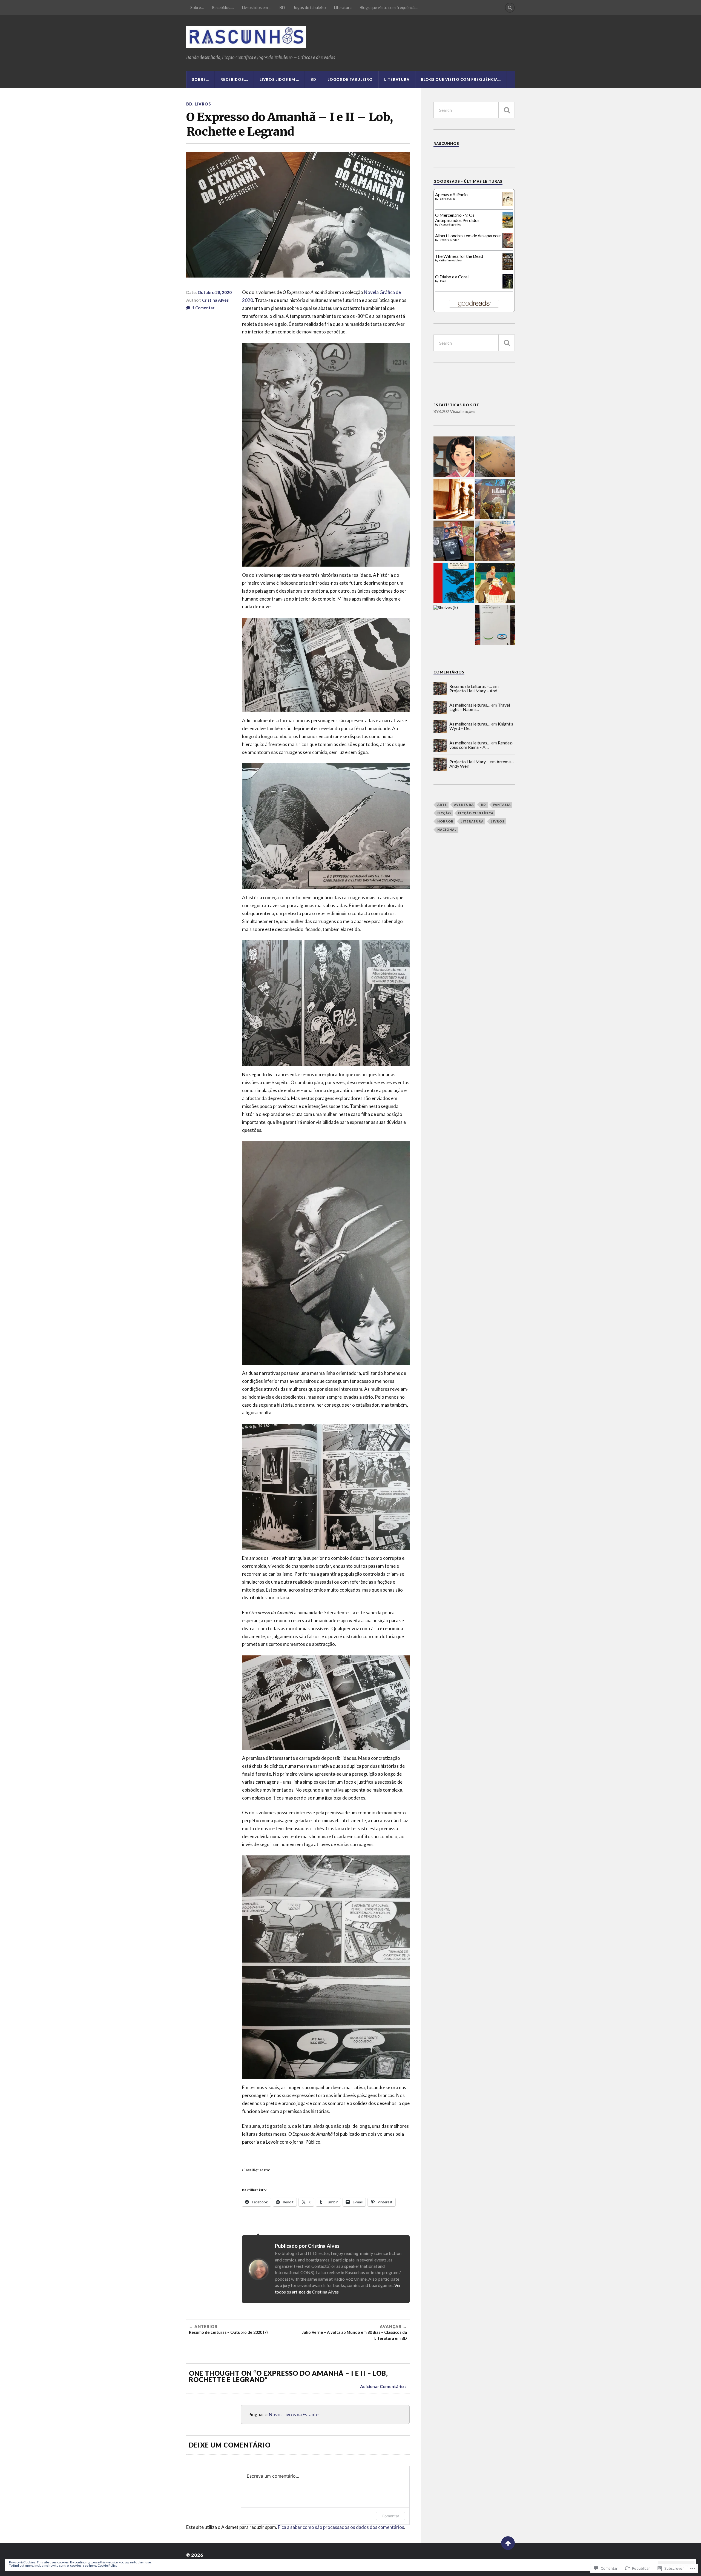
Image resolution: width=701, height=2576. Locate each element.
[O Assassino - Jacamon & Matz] (495, 499)
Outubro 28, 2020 (215, 292)
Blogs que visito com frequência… (389, 8)
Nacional (447, 829)
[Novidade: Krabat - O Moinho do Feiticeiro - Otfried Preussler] (454, 583)
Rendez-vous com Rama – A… (481, 745)
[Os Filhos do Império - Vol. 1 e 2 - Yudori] (454, 457)
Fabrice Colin (447, 199)
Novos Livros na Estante (294, 2414)
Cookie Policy (107, 2565)
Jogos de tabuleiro (310, 8)
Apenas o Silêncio (451, 194)
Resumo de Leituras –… (471, 686)
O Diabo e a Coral (452, 277)
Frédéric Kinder (449, 240)
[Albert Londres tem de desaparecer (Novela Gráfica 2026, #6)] (508, 246)
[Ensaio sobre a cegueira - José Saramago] (495, 625)
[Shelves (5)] (446, 607)
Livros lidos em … (257, 8)
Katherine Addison (451, 260)
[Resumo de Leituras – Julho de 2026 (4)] (454, 541)
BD (282, 8)
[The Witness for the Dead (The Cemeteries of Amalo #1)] (508, 268)
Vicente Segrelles (450, 224)
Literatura (343, 8)
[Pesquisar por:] (474, 110)
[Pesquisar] (507, 110)
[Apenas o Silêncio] (508, 204)
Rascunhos (446, 144)
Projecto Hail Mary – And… (475, 691)
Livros (203, 104)
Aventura (464, 805)
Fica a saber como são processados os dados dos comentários (341, 2527)
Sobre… (197, 8)
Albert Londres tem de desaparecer (468, 235)
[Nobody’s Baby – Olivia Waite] (495, 583)
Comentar (390, 2516)
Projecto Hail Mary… (469, 762)
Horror (445, 821)
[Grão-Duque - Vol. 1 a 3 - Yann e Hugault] (495, 541)
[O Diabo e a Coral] (508, 287)
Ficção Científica (476, 813)
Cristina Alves (215, 300)
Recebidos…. (223, 8)
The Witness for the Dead (459, 256)
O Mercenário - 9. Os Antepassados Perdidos (457, 218)
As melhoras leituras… (470, 705)
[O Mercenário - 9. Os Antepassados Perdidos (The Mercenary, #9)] (508, 226)
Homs (442, 281)
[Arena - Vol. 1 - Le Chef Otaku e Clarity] (495, 457)
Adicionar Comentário (382, 2386)
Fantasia (502, 805)
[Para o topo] (508, 2543)
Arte (442, 805)
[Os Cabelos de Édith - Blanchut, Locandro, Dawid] (454, 499)
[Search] (510, 8)
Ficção (444, 813)
